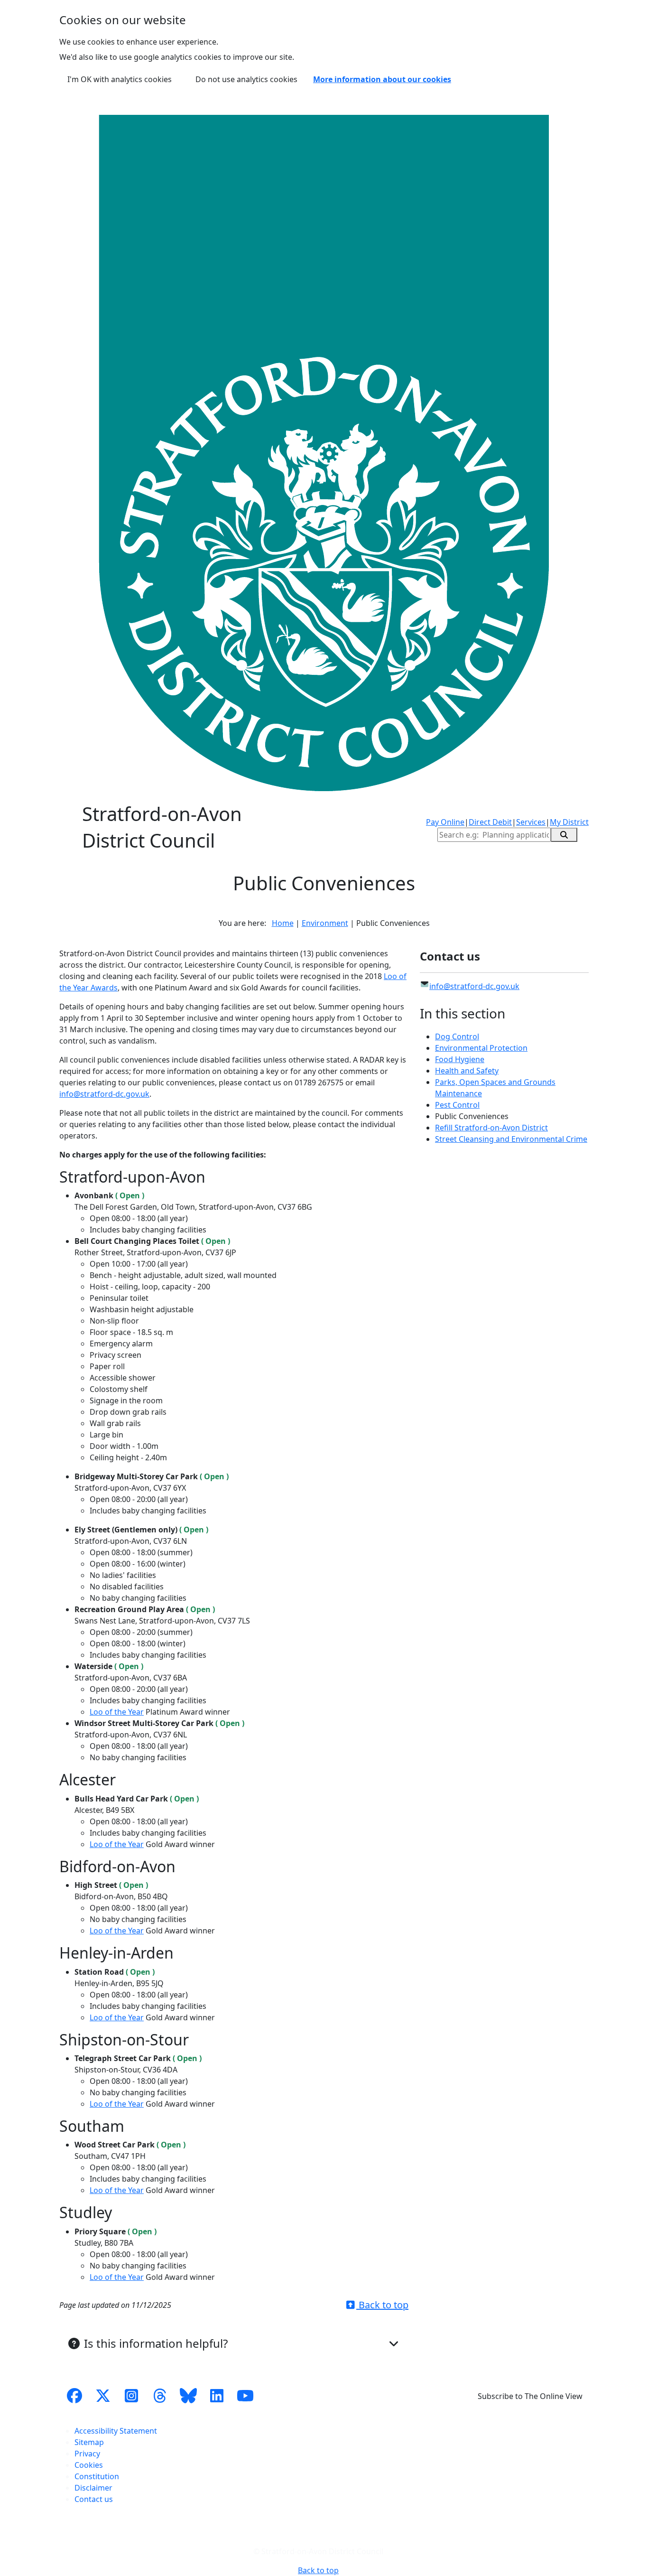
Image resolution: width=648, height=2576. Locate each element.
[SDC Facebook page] (74, 2396)
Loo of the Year (117, 1712)
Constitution (97, 2476)
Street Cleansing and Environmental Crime (511, 1139)
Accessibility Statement (116, 2431)
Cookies (89, 2465)
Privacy (87, 2454)
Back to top (382, 2305)
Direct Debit (490, 822)
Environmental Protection (481, 1048)
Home (283, 923)
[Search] (564, 835)
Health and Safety (467, 1071)
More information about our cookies (382, 79)
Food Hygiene (460, 1059)
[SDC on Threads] (160, 2396)
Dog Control (457, 1036)
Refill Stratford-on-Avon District (491, 1128)
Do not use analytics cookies (246, 79)
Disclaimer (93, 2488)
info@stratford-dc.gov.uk (104, 1094)
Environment (325, 923)
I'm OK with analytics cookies (120, 79)
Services (531, 822)
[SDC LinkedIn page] (217, 2396)
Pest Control (457, 1105)
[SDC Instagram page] (131, 2396)
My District (569, 822)
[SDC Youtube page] (245, 2396)
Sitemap (89, 2442)
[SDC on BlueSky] (188, 2396)
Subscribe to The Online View (530, 2396)
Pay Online (445, 822)
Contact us (94, 2499)
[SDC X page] (103, 2396)
